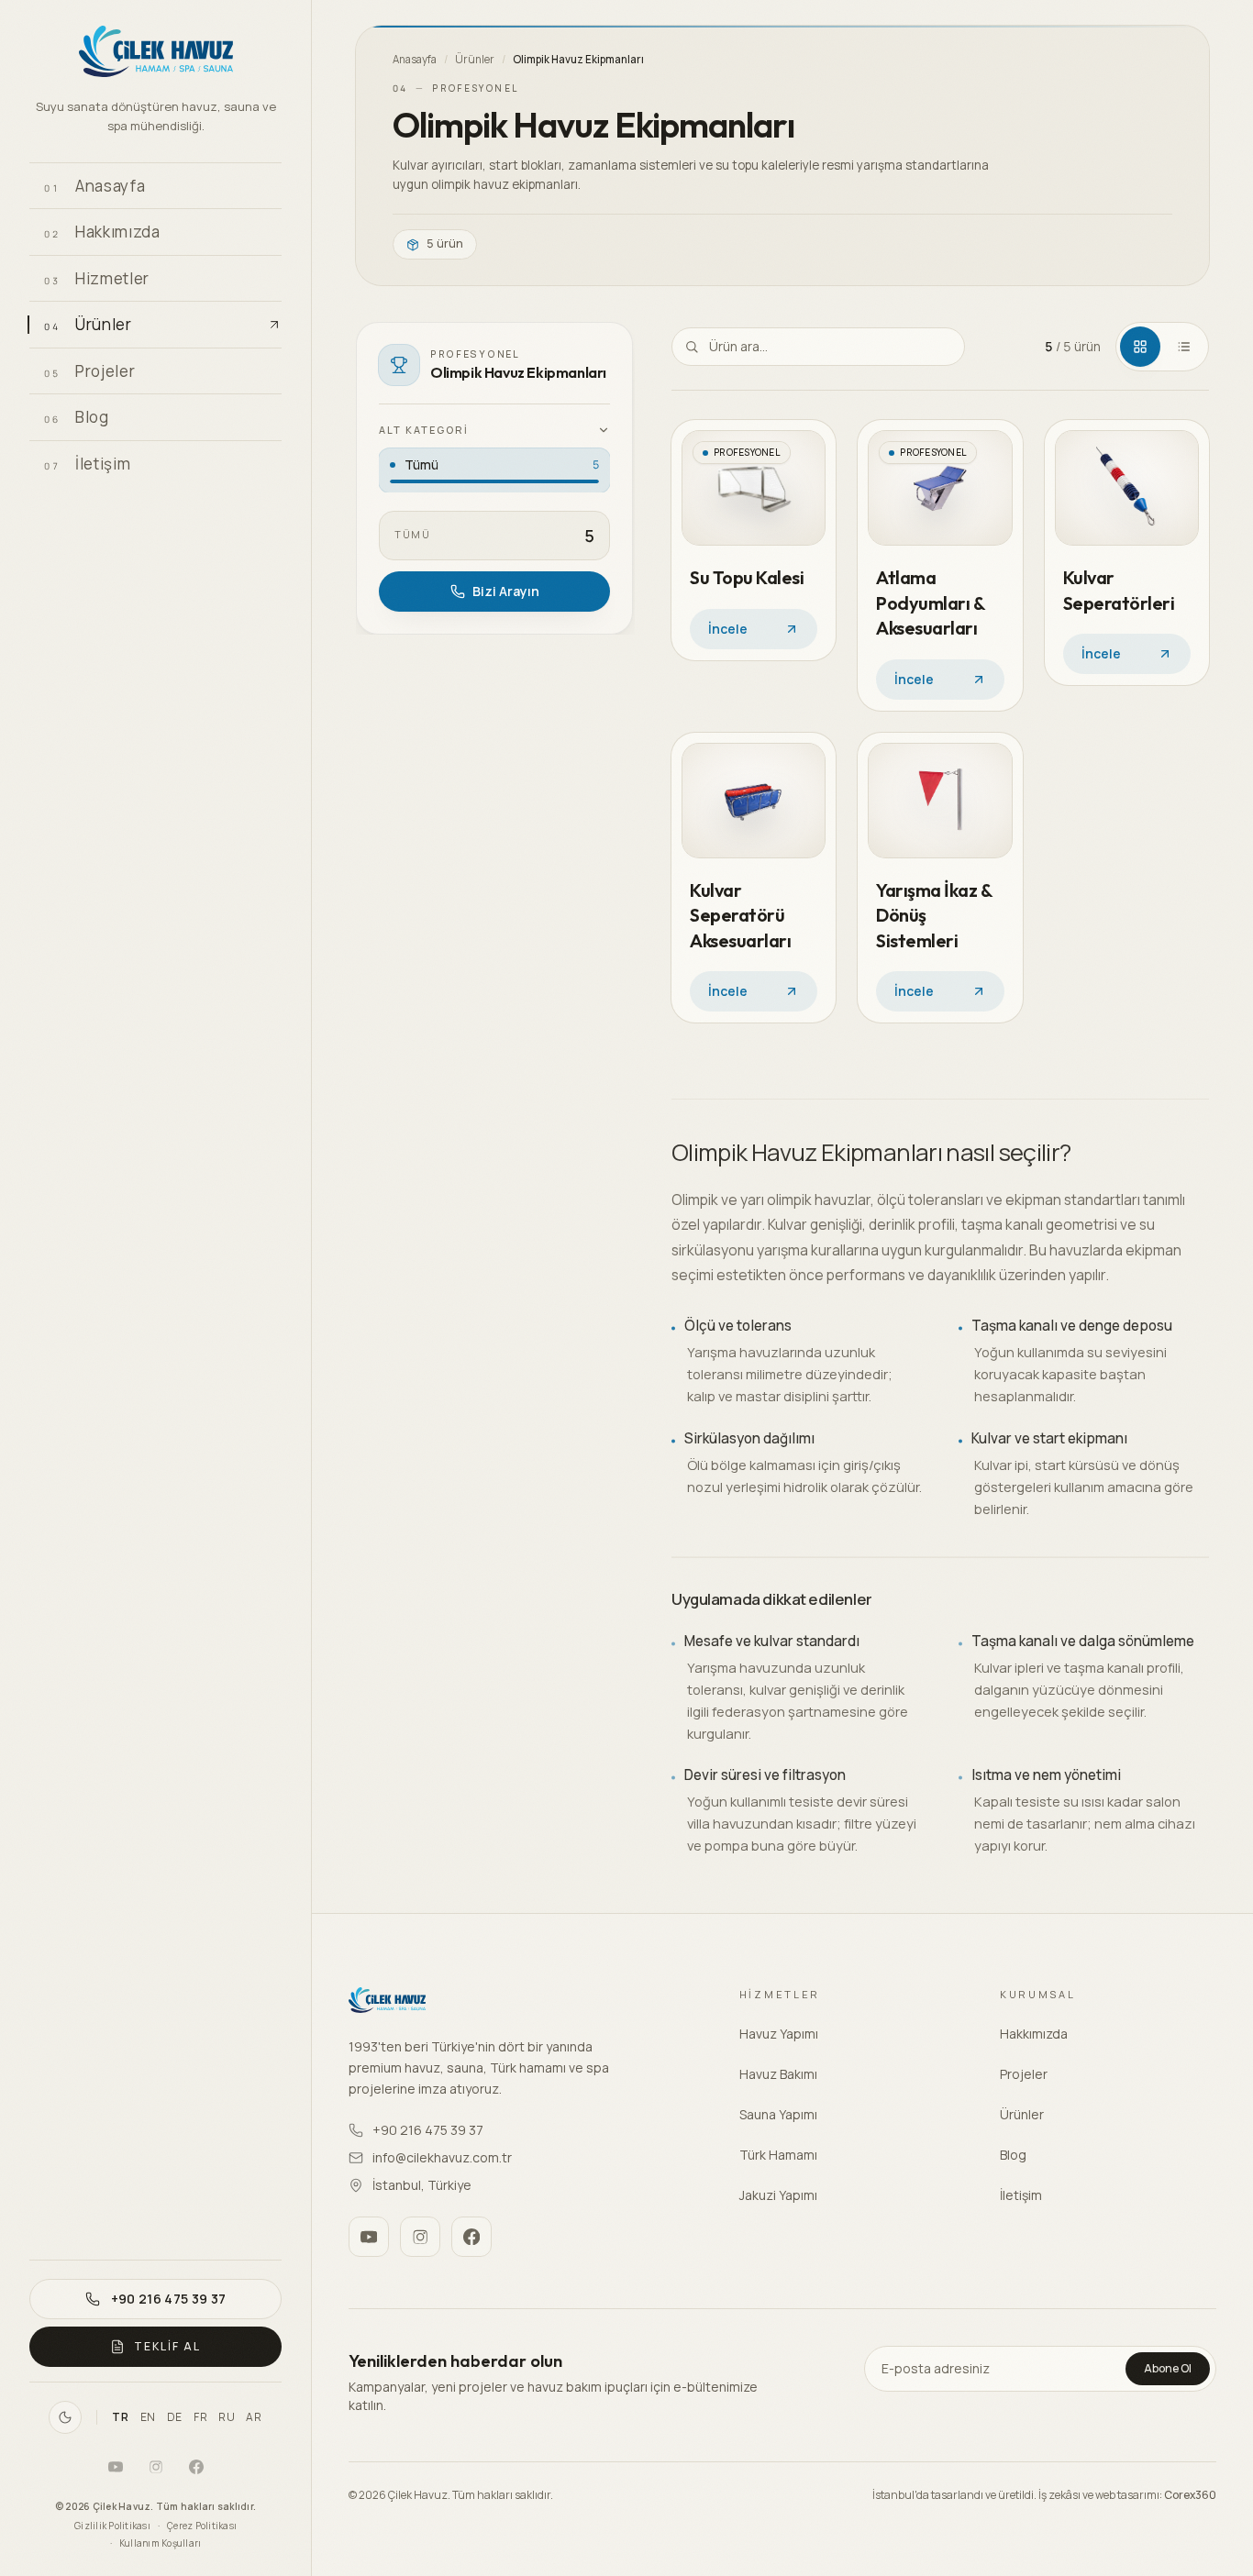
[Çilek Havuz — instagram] (156, 2467)
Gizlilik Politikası (112, 2526)
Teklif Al (167, 2346)
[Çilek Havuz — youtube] (116, 2467)
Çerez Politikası (202, 2526)
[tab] (1140, 347)
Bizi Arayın (506, 591)
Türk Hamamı (778, 2155)
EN (148, 2417)
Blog (1013, 2155)
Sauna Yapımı (778, 2114)
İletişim (1021, 2195)
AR (254, 2417)
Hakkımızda (1034, 2034)
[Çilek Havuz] (155, 54)
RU (227, 2417)
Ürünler (475, 59)
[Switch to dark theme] (65, 2417)
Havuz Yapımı (779, 2034)
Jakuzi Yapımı (778, 2195)
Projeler (1024, 2074)
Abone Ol (1168, 2368)
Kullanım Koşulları (161, 2543)
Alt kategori (424, 430)
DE (175, 2417)
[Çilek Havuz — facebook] (196, 2467)
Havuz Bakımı (778, 2074)
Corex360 (1190, 2495)
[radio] (494, 470)
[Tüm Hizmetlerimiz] (261, 278)
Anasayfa (415, 59)
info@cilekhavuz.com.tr (442, 2157)
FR (200, 2417)
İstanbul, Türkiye (422, 2185)
